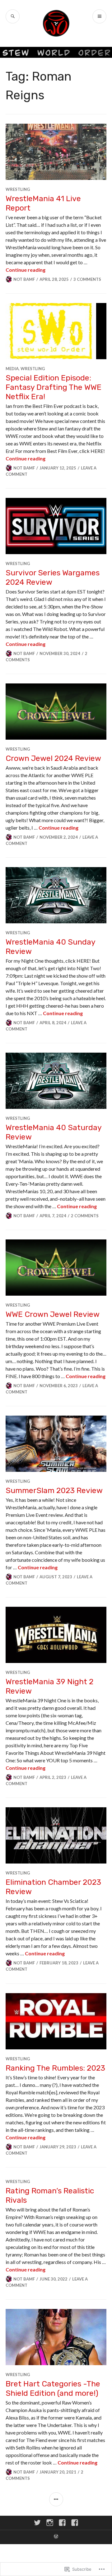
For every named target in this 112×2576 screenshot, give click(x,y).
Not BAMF (24, 279)
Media (12, 369)
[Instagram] (50, 2523)
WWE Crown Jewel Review (53, 1314)
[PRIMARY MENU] (99, 16)
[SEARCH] (13, 16)
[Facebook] (62, 2523)
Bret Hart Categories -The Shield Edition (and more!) (53, 2388)
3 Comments (87, 279)
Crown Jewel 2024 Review (53, 758)
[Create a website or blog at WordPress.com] (56, 2537)
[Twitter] (37, 2523)
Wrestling (18, 189)
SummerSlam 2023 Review (54, 1490)
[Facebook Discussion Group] (75, 2523)
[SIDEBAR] (56, 2499)
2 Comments (85, 1216)
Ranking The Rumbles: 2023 (55, 2068)
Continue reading (26, 270)
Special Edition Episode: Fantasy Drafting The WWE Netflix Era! (54, 387)
